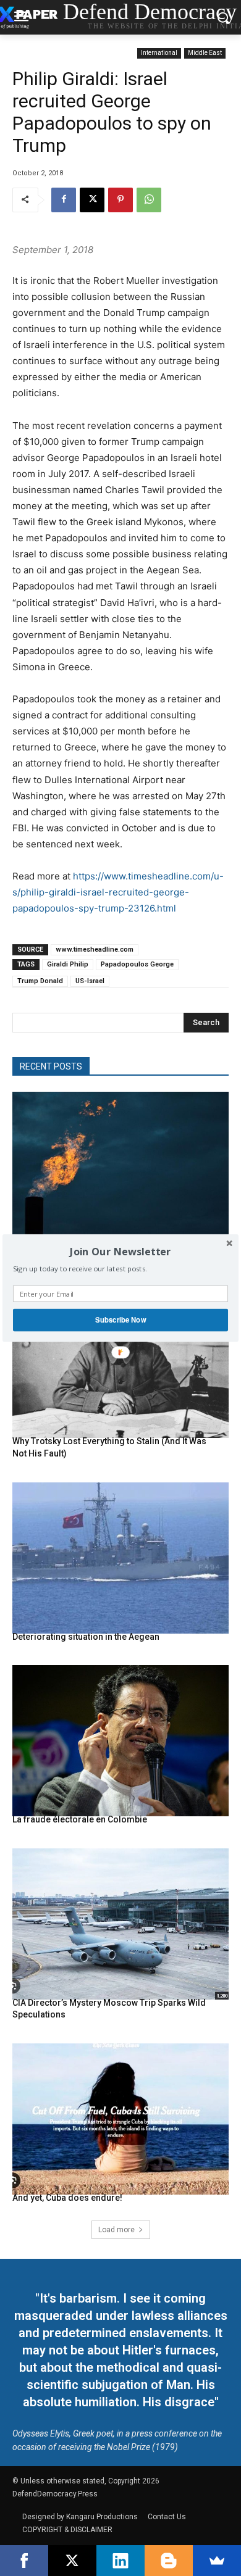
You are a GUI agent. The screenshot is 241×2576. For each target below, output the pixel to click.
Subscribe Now (120, 1320)
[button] (120, 1252)
